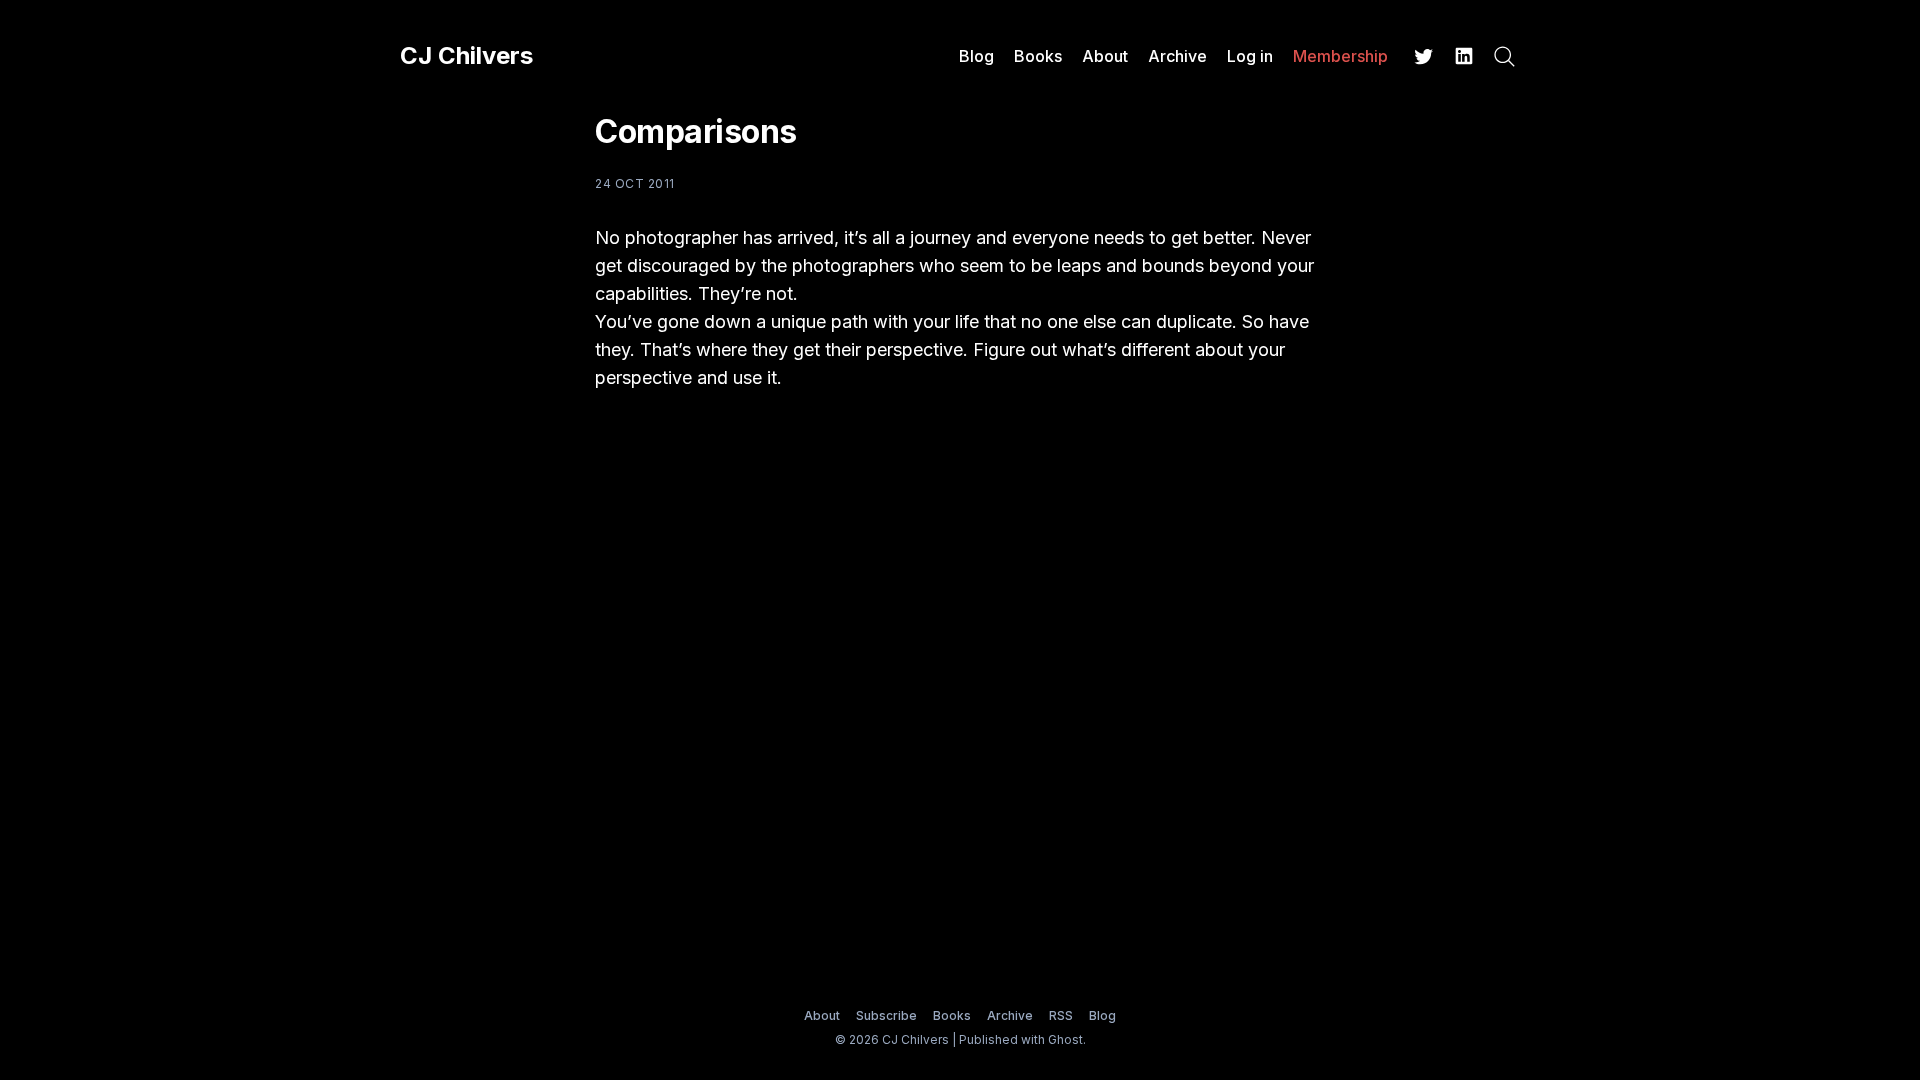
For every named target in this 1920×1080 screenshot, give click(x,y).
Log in (1250, 56)
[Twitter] (1424, 56)
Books (1038, 56)
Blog (976, 56)
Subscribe (886, 1015)
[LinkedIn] (1464, 56)
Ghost (1065, 1039)
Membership (1340, 56)
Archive (1177, 56)
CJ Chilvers (466, 56)
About (1105, 56)
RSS (1061, 1015)
